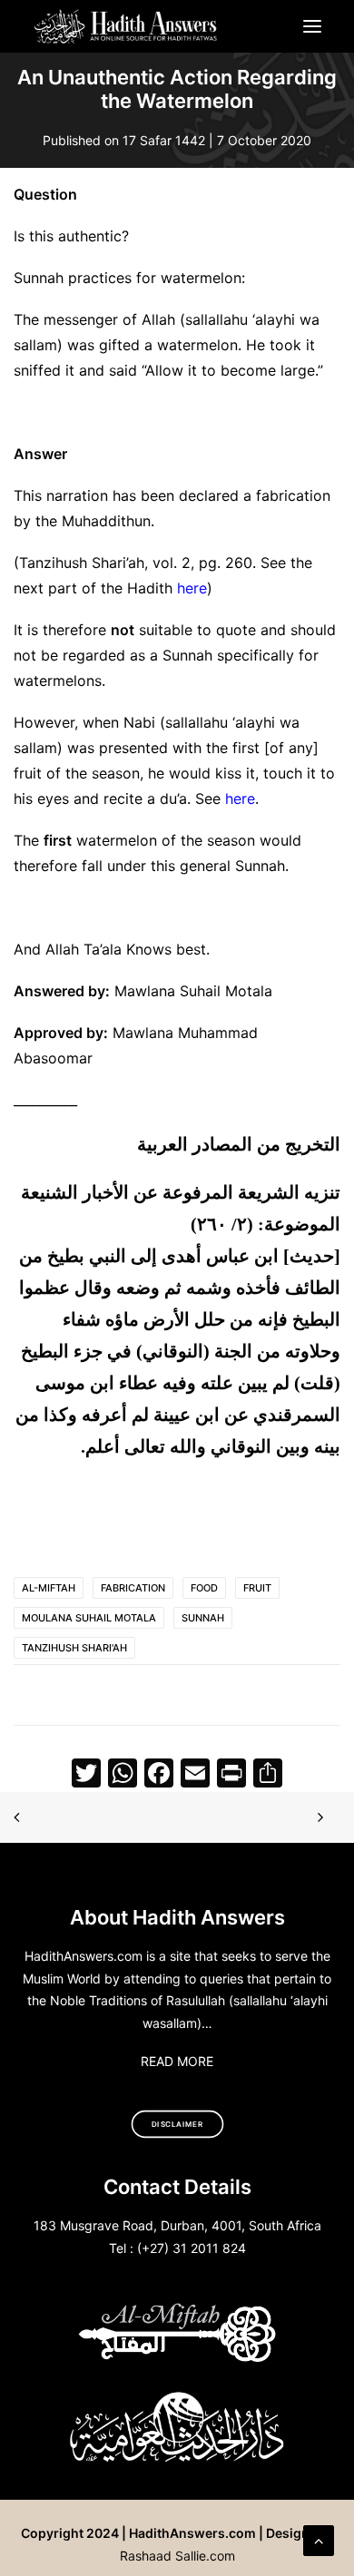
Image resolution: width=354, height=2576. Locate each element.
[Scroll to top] (319, 2539)
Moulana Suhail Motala (89, 1618)
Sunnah (203, 1618)
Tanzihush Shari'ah (74, 1648)
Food (204, 1588)
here (192, 588)
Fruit (257, 1588)
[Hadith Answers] (127, 26)
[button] (312, 26)
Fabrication (133, 1588)
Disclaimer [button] (177, 2124)
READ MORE (177, 2061)
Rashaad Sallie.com (177, 2556)
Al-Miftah (49, 1588)
